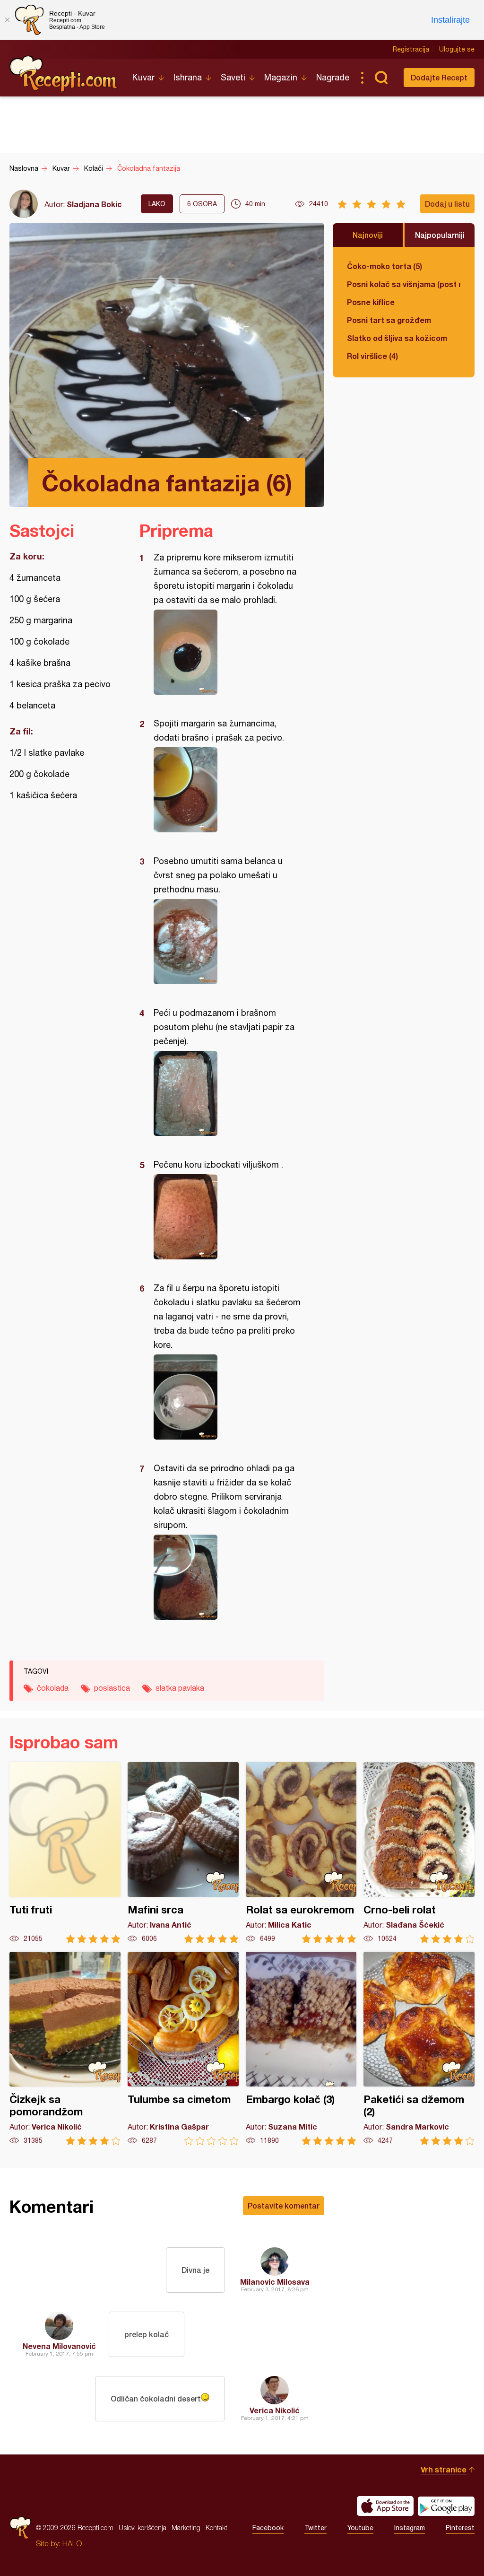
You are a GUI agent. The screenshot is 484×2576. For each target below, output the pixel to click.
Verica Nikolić (275, 2410)
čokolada (53, 1688)
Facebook (268, 2528)
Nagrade (333, 77)
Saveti (233, 77)
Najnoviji (368, 235)
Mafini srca (183, 1853)
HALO (72, 2543)
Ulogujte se (457, 49)
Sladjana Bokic (94, 204)
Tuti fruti (65, 1853)
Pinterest (460, 2528)
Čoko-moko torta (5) (385, 266)
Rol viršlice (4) (372, 356)
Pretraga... (381, 78)
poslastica (112, 1688)
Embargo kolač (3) (301, 2048)
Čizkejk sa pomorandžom (65, 2048)
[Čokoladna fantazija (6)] (227, 652)
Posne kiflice (371, 302)
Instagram (410, 2528)
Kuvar (143, 77)
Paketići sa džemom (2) (419, 2048)
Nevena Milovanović (59, 2346)
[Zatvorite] (7, 20)
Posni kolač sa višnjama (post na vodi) (404, 284)
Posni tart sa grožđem (389, 320)
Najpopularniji (440, 235)
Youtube (360, 2528)
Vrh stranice (444, 2469)
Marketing (186, 2528)
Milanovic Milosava (275, 2282)
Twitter (315, 2528)
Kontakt (216, 2528)
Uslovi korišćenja (143, 2528)
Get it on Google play (446, 2506)
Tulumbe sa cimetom (183, 2048)
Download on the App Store (385, 2506)
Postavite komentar (284, 2205)
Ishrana (188, 77)
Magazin (281, 77)
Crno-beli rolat (419, 1853)
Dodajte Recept (439, 77)
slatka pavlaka (180, 1688)
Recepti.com (64, 74)
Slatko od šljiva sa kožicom (397, 338)
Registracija (411, 49)
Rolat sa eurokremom (301, 1853)
